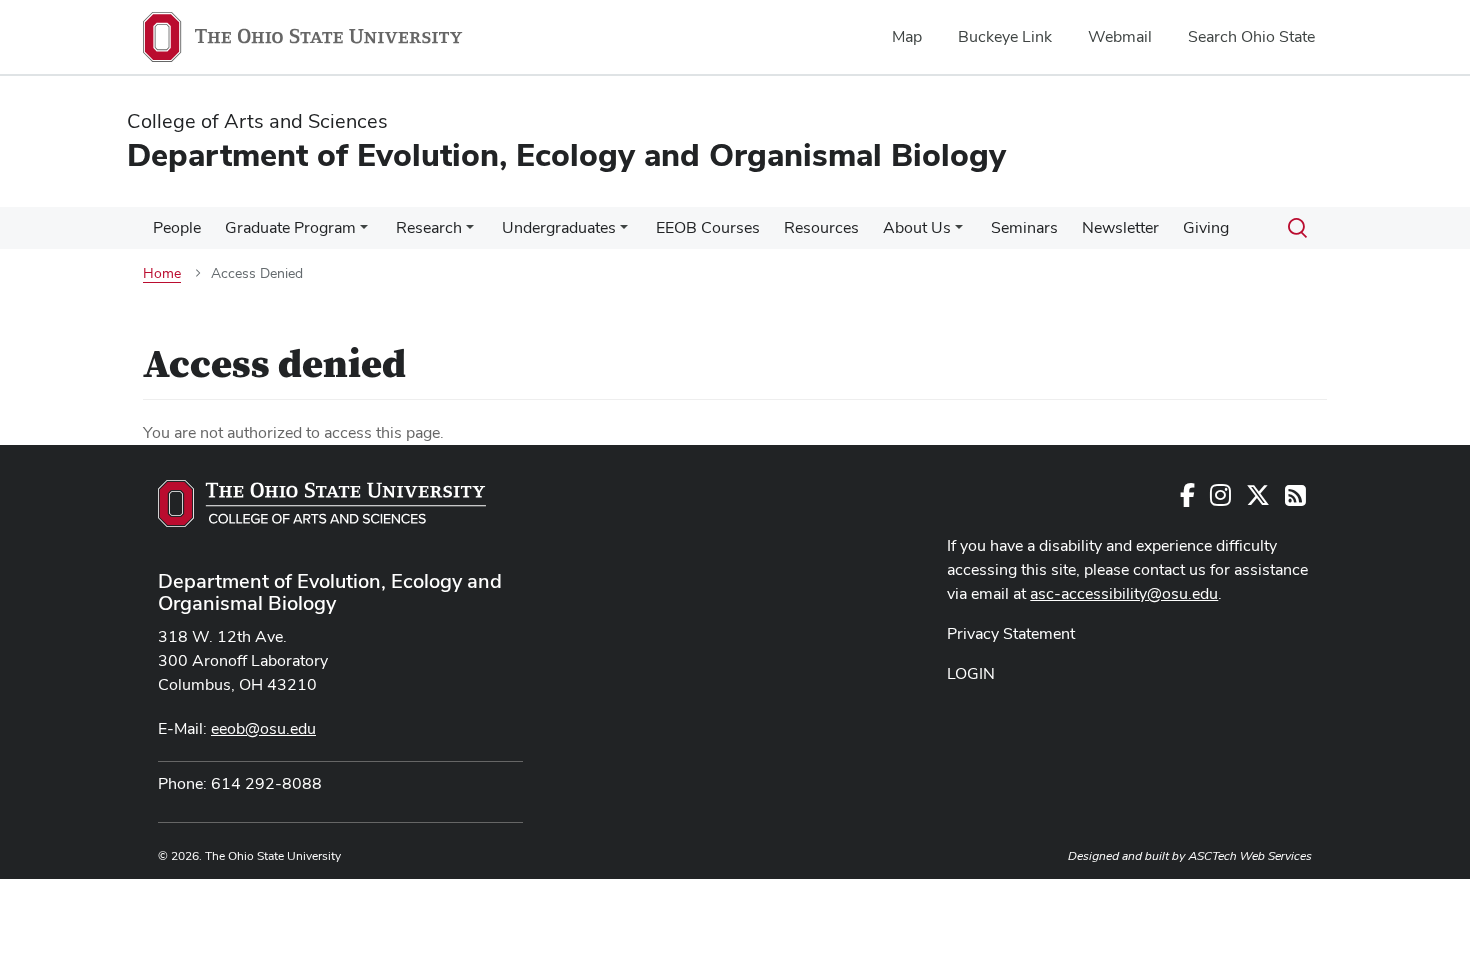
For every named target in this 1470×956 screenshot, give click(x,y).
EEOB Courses (708, 227)
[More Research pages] (470, 233)
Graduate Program (290, 227)
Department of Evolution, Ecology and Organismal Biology (330, 592)
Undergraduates (559, 227)
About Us (917, 227)
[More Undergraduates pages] (624, 233)
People (177, 227)
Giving (1206, 227)
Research (429, 227)
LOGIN (971, 673)
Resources (821, 227)
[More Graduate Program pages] (364, 233)
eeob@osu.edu (263, 728)
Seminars (1024, 227)
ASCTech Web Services (1250, 856)
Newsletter (1120, 227)
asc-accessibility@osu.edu (1124, 593)
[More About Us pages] (959, 233)
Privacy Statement (1011, 633)
